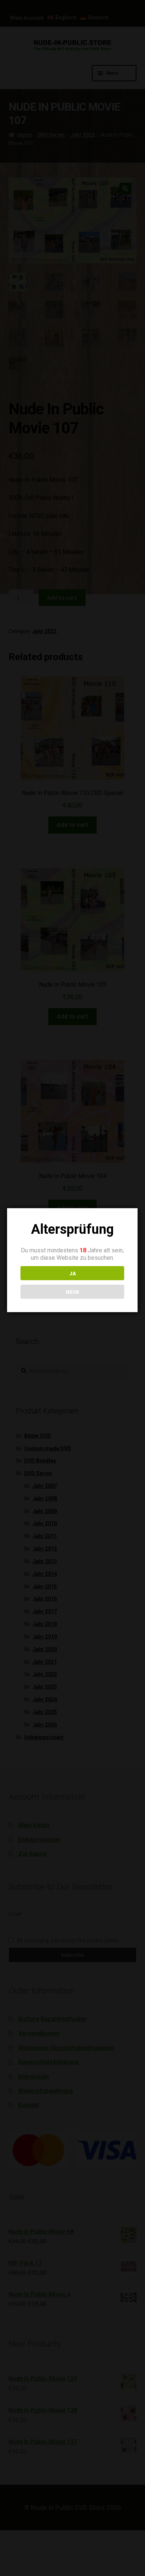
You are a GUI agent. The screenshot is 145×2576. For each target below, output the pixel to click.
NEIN (72, 1292)
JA (72, 1273)
